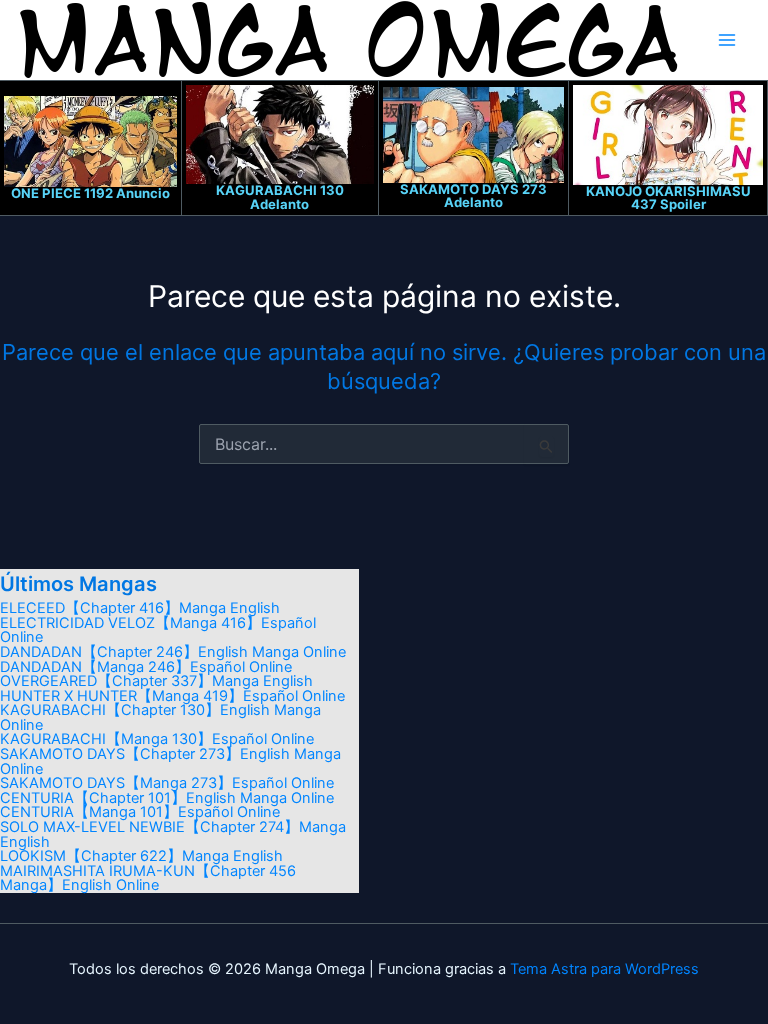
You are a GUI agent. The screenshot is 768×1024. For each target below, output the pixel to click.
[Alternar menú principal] (727, 40)
